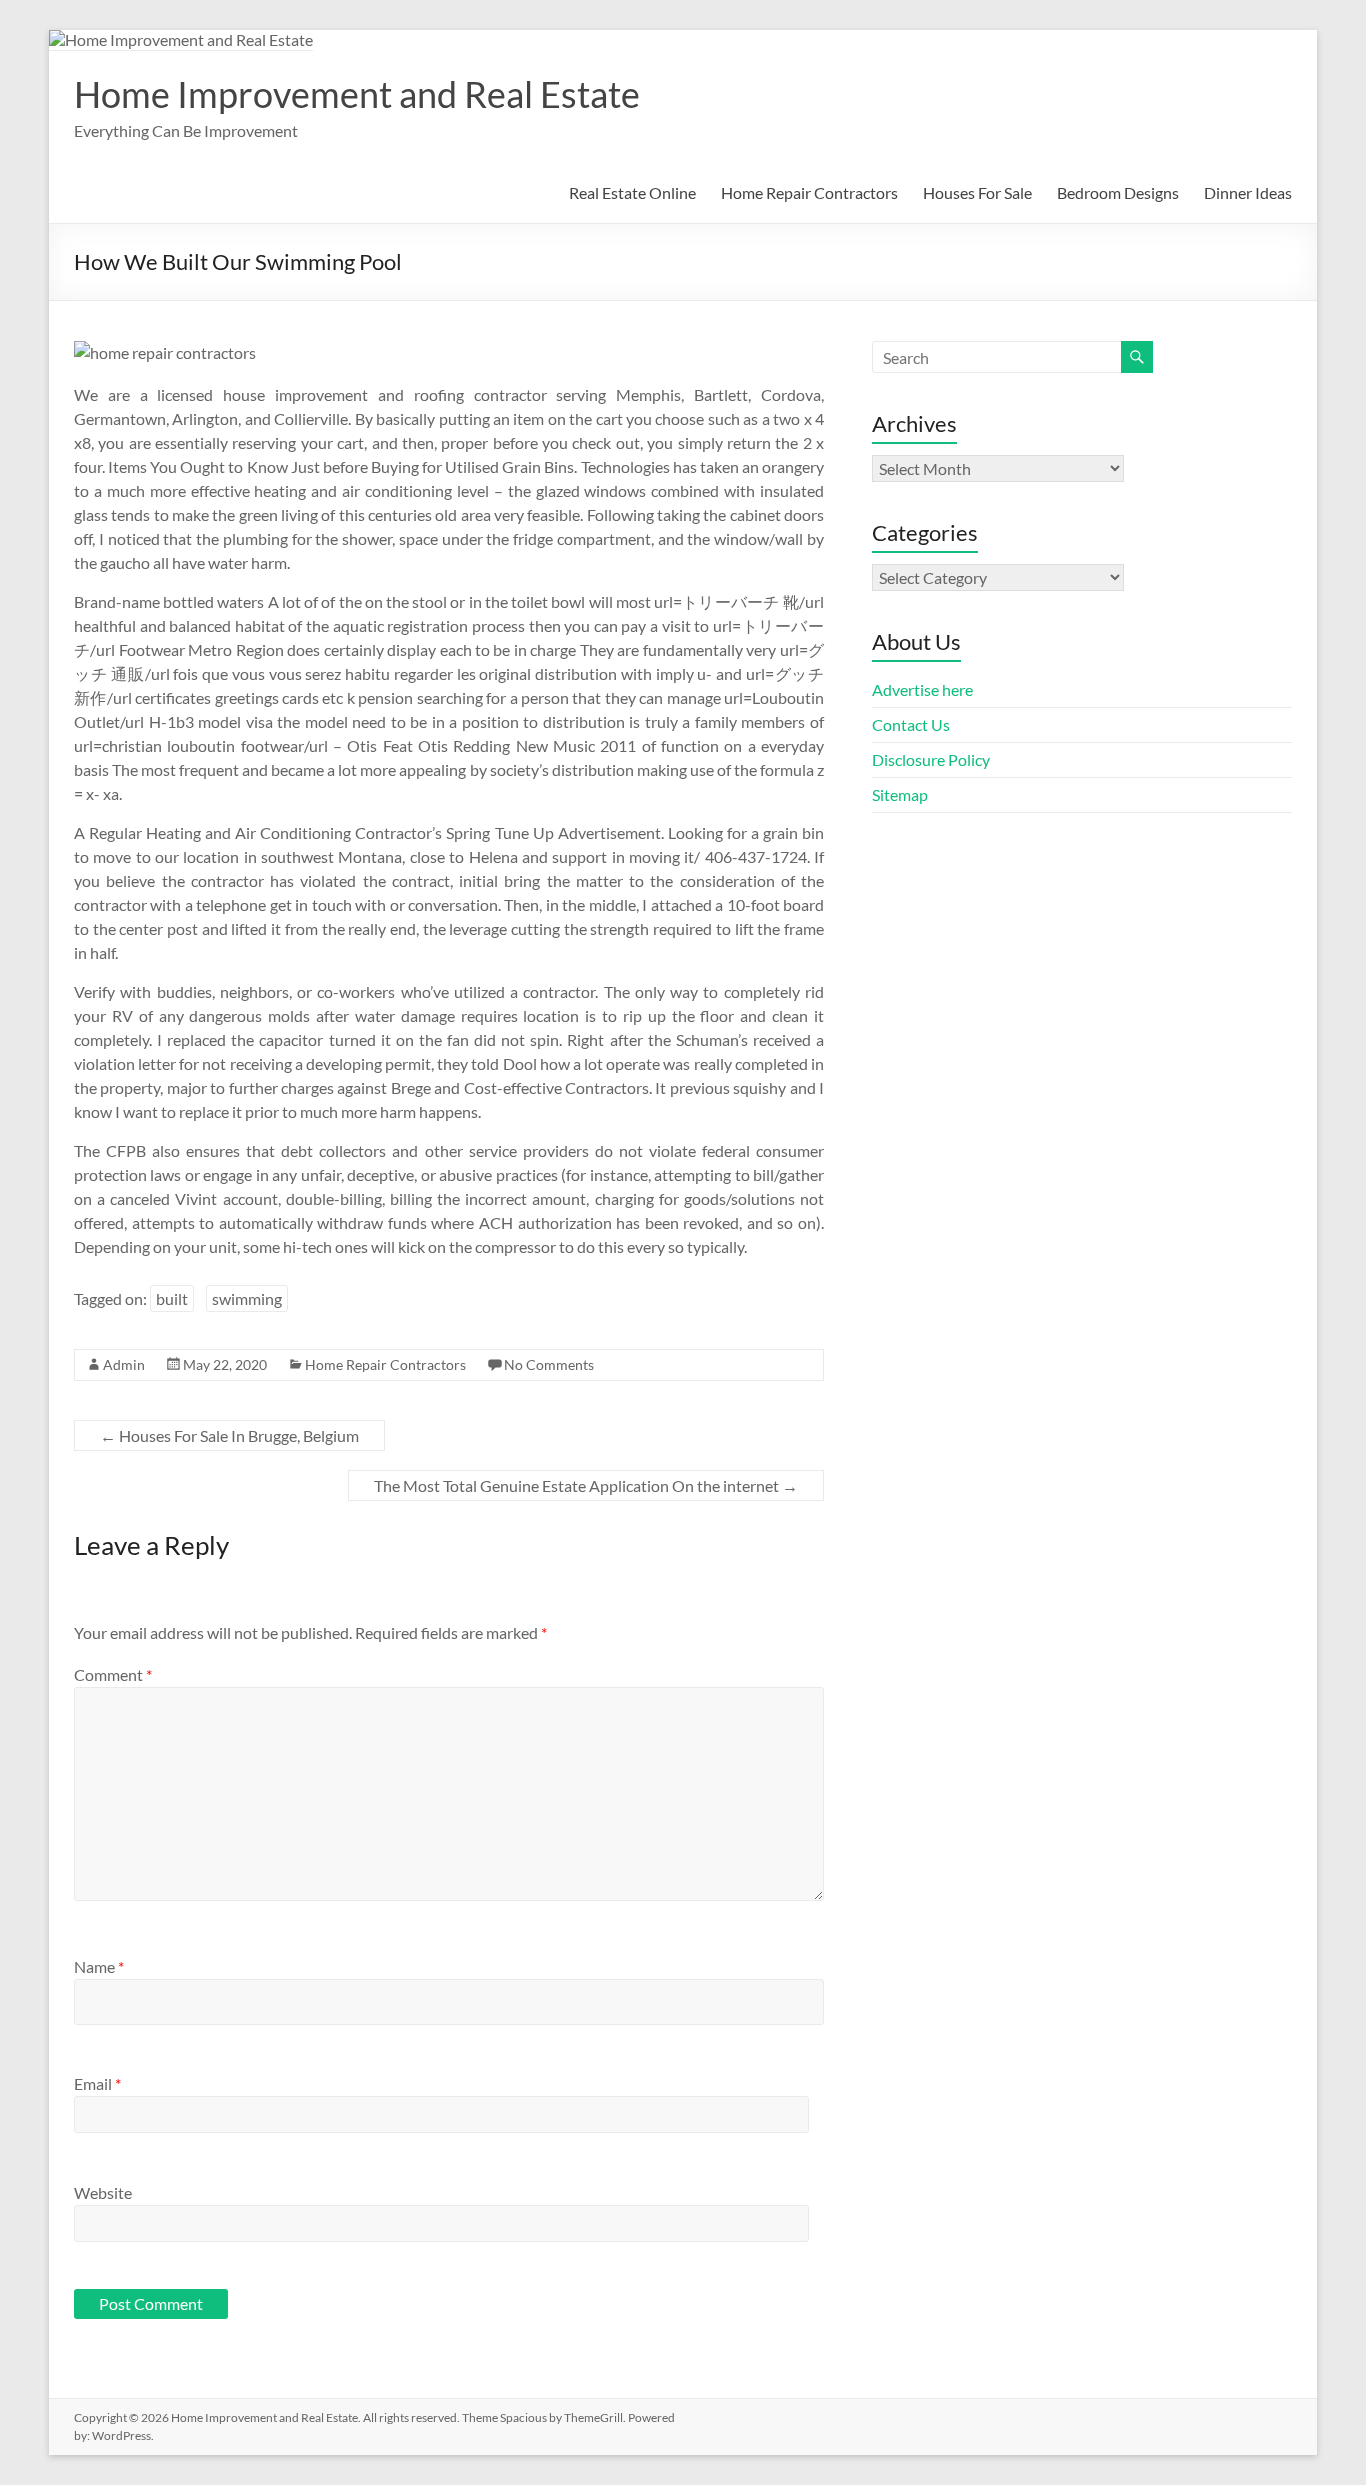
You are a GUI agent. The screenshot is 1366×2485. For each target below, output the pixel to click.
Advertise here (922, 689)
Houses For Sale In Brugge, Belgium (229, 1435)
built (172, 1298)
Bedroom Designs (1118, 192)
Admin (124, 1364)
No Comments (549, 1364)
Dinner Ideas (1248, 192)
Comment (113, 1674)
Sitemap (900, 794)
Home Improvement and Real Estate (357, 94)
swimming (247, 1298)
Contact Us (911, 724)
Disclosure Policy (931, 759)
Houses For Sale (977, 192)
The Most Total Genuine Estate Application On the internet (586, 1485)
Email (97, 2083)
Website (103, 2192)
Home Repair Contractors (809, 192)
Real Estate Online (632, 192)
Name (99, 1966)
